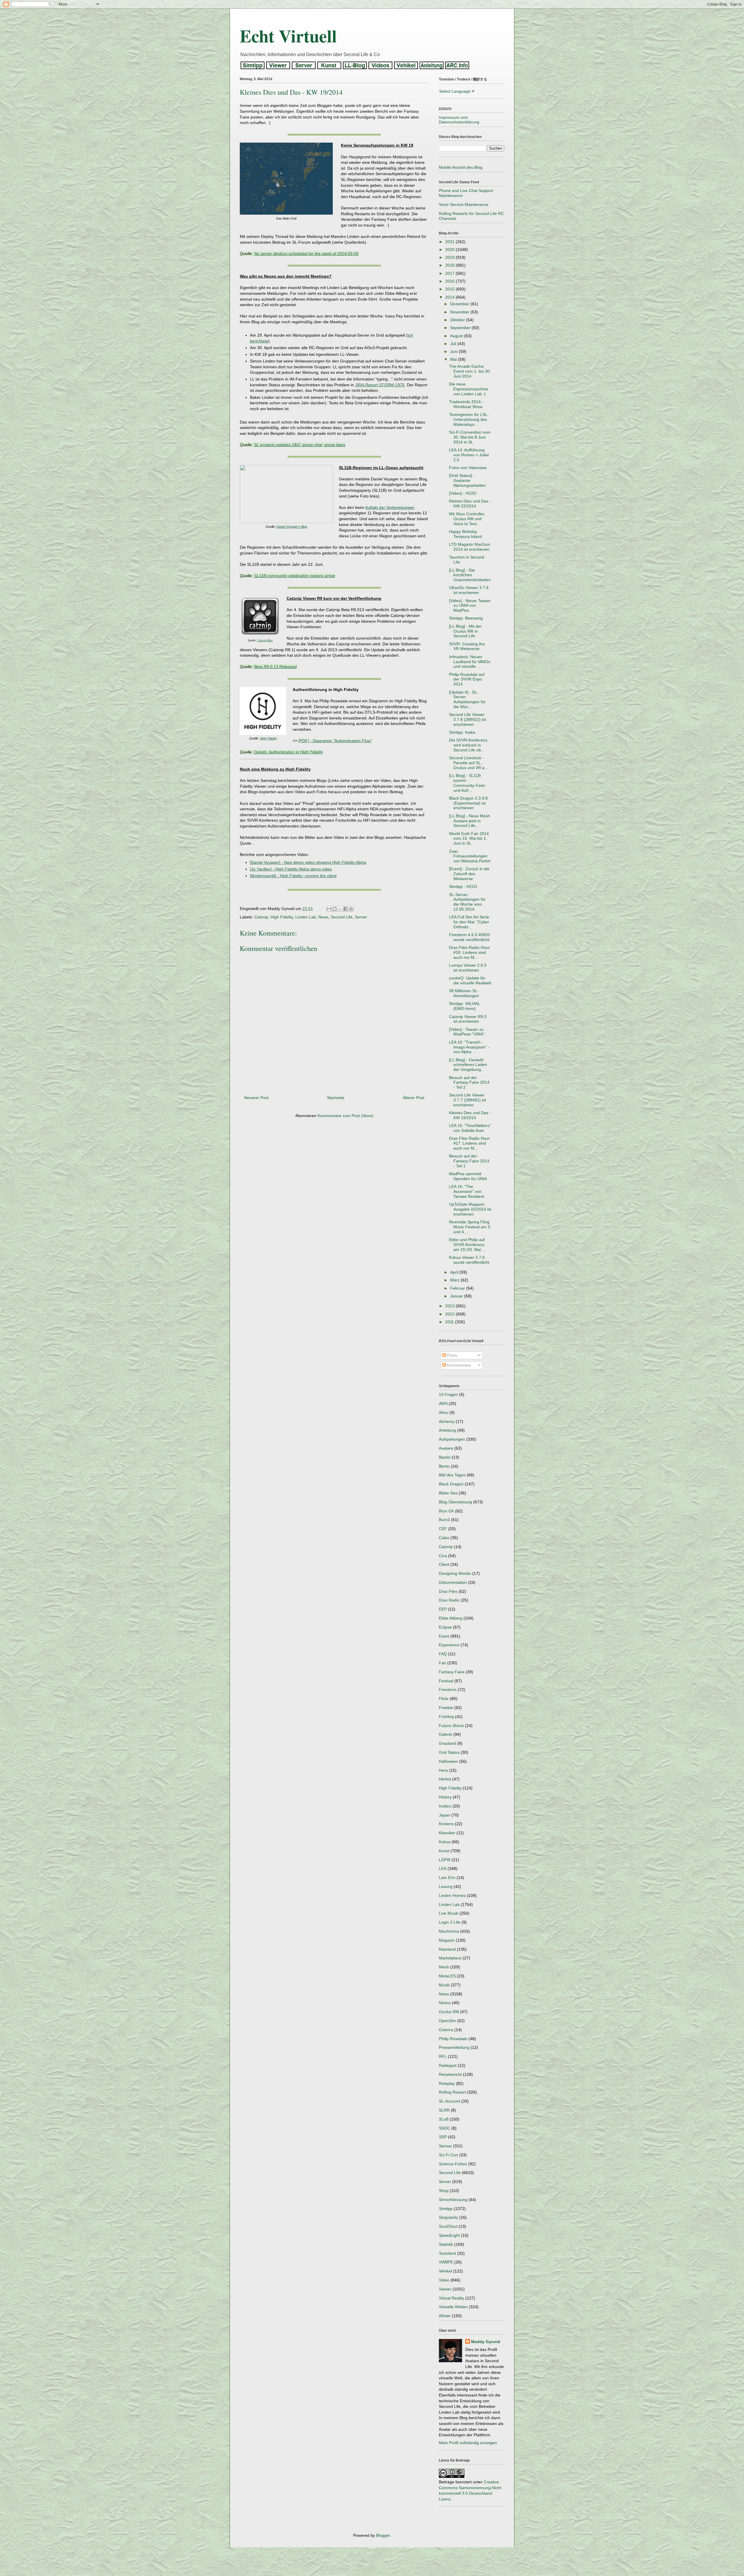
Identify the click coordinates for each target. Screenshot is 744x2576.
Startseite (336, 1098)
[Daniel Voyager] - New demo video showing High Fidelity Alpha (308, 862)
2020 (450, 249)
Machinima (449, 1931)
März (455, 1280)
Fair (442, 1663)
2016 (450, 281)
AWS (443, 1403)
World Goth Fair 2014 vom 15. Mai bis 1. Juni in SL (469, 839)
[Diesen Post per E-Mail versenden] (329, 909)
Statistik (446, 2244)
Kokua (445, 1842)
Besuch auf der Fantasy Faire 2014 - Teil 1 (469, 1161)
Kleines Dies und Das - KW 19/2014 (470, 1115)
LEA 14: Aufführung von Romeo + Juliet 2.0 (469, 455)
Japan (445, 1815)
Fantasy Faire (452, 1672)
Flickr (444, 1699)
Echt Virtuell (288, 36)
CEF (443, 1529)
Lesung (446, 1886)
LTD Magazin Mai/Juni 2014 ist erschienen (470, 547)
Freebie (446, 1708)
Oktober (458, 320)
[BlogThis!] (335, 909)
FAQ (443, 1654)
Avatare (446, 1448)
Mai (454, 359)
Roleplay (447, 2083)
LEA (443, 1868)
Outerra (446, 2030)
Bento (444, 1466)
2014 (450, 297)
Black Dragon (451, 1484)
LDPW (445, 1860)
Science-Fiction (453, 2164)
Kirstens (446, 1824)
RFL (443, 2056)
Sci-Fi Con (448, 2155)
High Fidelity (268, 738)
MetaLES (447, 1976)
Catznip (261, 917)
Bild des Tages (452, 1475)
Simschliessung (453, 2200)
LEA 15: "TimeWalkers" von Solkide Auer (470, 1128)
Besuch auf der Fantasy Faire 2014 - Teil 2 (469, 1083)
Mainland (447, 1949)
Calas (444, 1538)
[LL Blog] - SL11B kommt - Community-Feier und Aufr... (467, 783)
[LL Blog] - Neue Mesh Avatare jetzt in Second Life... (470, 821)
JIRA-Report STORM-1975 (380, 385)
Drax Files (448, 1591)
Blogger (383, 2535)
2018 (450, 265)
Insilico (445, 1806)
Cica (443, 1556)
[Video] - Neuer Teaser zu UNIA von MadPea (470, 606)
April (455, 1272)
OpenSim (447, 2021)
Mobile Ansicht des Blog (461, 167)
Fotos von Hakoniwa (468, 468)
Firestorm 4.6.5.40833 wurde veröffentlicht (470, 937)
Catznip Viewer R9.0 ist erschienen (468, 1019)
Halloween (448, 1761)
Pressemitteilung (454, 2047)
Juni (455, 351)
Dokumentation (453, 1582)
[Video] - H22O (463, 493)
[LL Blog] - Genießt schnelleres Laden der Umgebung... (468, 1065)
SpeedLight (449, 2235)
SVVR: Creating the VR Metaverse (467, 646)
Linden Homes (452, 1895)
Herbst (445, 1779)
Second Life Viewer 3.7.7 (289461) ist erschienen (467, 1100)
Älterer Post (414, 1098)
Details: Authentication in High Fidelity (288, 752)
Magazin (447, 1940)
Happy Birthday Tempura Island (465, 534)
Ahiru (444, 1412)
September (461, 328)
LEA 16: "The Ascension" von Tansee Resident (467, 1191)
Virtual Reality (451, 2298)
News (323, 917)
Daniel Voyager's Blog (292, 527)
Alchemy (447, 1421)
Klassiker (447, 1833)
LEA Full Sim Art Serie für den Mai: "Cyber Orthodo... (469, 922)
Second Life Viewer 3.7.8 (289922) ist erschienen (467, 719)
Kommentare (458, 1365)
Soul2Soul (448, 2226)
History (445, 1797)
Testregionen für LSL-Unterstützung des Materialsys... (469, 419)
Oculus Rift (449, 2012)
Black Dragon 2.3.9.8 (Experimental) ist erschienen (468, 803)
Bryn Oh (446, 1511)
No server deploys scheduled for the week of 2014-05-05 (306, 254)
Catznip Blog (265, 640)
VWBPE (446, 2262)
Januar (457, 1296)
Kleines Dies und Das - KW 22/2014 (470, 503)
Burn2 (444, 1520)
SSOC (445, 2128)
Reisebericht (450, 2074)
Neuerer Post (256, 1098)
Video (444, 2280)
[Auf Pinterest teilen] (351, 909)
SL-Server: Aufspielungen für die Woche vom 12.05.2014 (467, 902)
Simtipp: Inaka (462, 732)
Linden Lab (306, 917)
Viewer (445, 2289)
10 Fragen (448, 1394)
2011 (450, 1322)
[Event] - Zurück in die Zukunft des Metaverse (469, 874)
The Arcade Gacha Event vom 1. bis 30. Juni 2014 (470, 371)
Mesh (444, 1967)
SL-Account (449, 2101)
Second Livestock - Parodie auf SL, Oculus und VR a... (468, 763)
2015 (450, 289)
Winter (445, 2316)
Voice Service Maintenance (464, 204)
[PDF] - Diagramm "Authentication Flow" (335, 741)
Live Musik (449, 1913)
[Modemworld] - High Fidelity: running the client (293, 876)
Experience (449, 1645)
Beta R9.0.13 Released (275, 667)
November (460, 312)
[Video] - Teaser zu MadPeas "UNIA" (467, 1032)
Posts (451, 1355)
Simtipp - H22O (463, 886)
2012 (450, 1314)
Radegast (448, 2065)
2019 (450, 257)
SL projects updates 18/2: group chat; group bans (300, 445)
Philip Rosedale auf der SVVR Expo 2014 (467, 679)
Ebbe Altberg (451, 1618)
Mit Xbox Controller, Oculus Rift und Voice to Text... (467, 519)
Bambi (445, 1457)
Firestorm (448, 1690)
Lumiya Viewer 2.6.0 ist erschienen (468, 968)
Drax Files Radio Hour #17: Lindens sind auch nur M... (469, 1143)
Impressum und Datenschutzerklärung (459, 120)
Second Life (342, 917)
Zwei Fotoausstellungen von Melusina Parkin (470, 856)
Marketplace (450, 1958)
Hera (443, 1770)
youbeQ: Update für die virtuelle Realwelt (470, 980)
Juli (454, 344)
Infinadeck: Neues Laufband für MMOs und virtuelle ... (470, 662)
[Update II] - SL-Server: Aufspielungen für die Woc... (467, 699)
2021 (450, 242)
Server (361, 917)
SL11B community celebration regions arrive (295, 576)
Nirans (445, 2003)
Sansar (445, 2146)
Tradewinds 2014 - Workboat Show (466, 404)
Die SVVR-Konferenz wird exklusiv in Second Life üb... (468, 745)
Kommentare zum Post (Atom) (346, 1116)
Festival (446, 1681)
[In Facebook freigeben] (346, 909)
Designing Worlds (455, 1573)
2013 (450, 1306)
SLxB (444, 2119)
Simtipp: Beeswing (466, 618)
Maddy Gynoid (486, 2342)
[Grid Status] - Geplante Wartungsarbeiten (467, 480)
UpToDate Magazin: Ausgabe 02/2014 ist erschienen (470, 1209)
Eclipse (445, 1627)
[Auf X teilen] (340, 909)
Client (444, 1564)
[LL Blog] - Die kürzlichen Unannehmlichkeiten (470, 575)
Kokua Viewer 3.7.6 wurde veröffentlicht (469, 1260)
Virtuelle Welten (453, 2307)
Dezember (460, 304)
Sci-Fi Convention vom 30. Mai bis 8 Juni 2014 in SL (470, 437)
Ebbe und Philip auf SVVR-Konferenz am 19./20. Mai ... (467, 1245)
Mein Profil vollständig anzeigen (468, 2443)
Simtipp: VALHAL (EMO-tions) (464, 1006)
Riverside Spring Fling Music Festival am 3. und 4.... (470, 1227)
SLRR (444, 2110)
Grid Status (449, 1752)
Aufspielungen (452, 1439)
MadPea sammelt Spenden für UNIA (468, 1176)
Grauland (447, 1743)
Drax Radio (449, 1600)
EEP (443, 1609)
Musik (444, 1985)
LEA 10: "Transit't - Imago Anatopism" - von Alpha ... (469, 1047)
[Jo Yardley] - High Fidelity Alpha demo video (291, 869)
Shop (444, 2191)
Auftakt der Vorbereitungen (390, 507)
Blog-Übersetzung (455, 1502)
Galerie (446, 1734)
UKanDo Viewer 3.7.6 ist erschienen (469, 590)
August (457, 336)
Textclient (447, 2253)
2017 (450, 273)
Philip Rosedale (453, 2039)
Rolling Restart (452, 2092)
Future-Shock (451, 1726)
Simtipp (446, 2209)
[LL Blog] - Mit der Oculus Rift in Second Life (465, 631)
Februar (458, 1288)
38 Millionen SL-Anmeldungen (464, 993)
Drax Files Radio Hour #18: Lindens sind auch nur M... (469, 952)
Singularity (448, 2217)
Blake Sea (448, 1493)
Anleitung (447, 1430)
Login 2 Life (450, 1922)
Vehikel (445, 2271)
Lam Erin (447, 1877)
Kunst (444, 1851)
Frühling (446, 1717)
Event (444, 1636)
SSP (443, 2137)
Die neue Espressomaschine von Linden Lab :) (469, 389)
